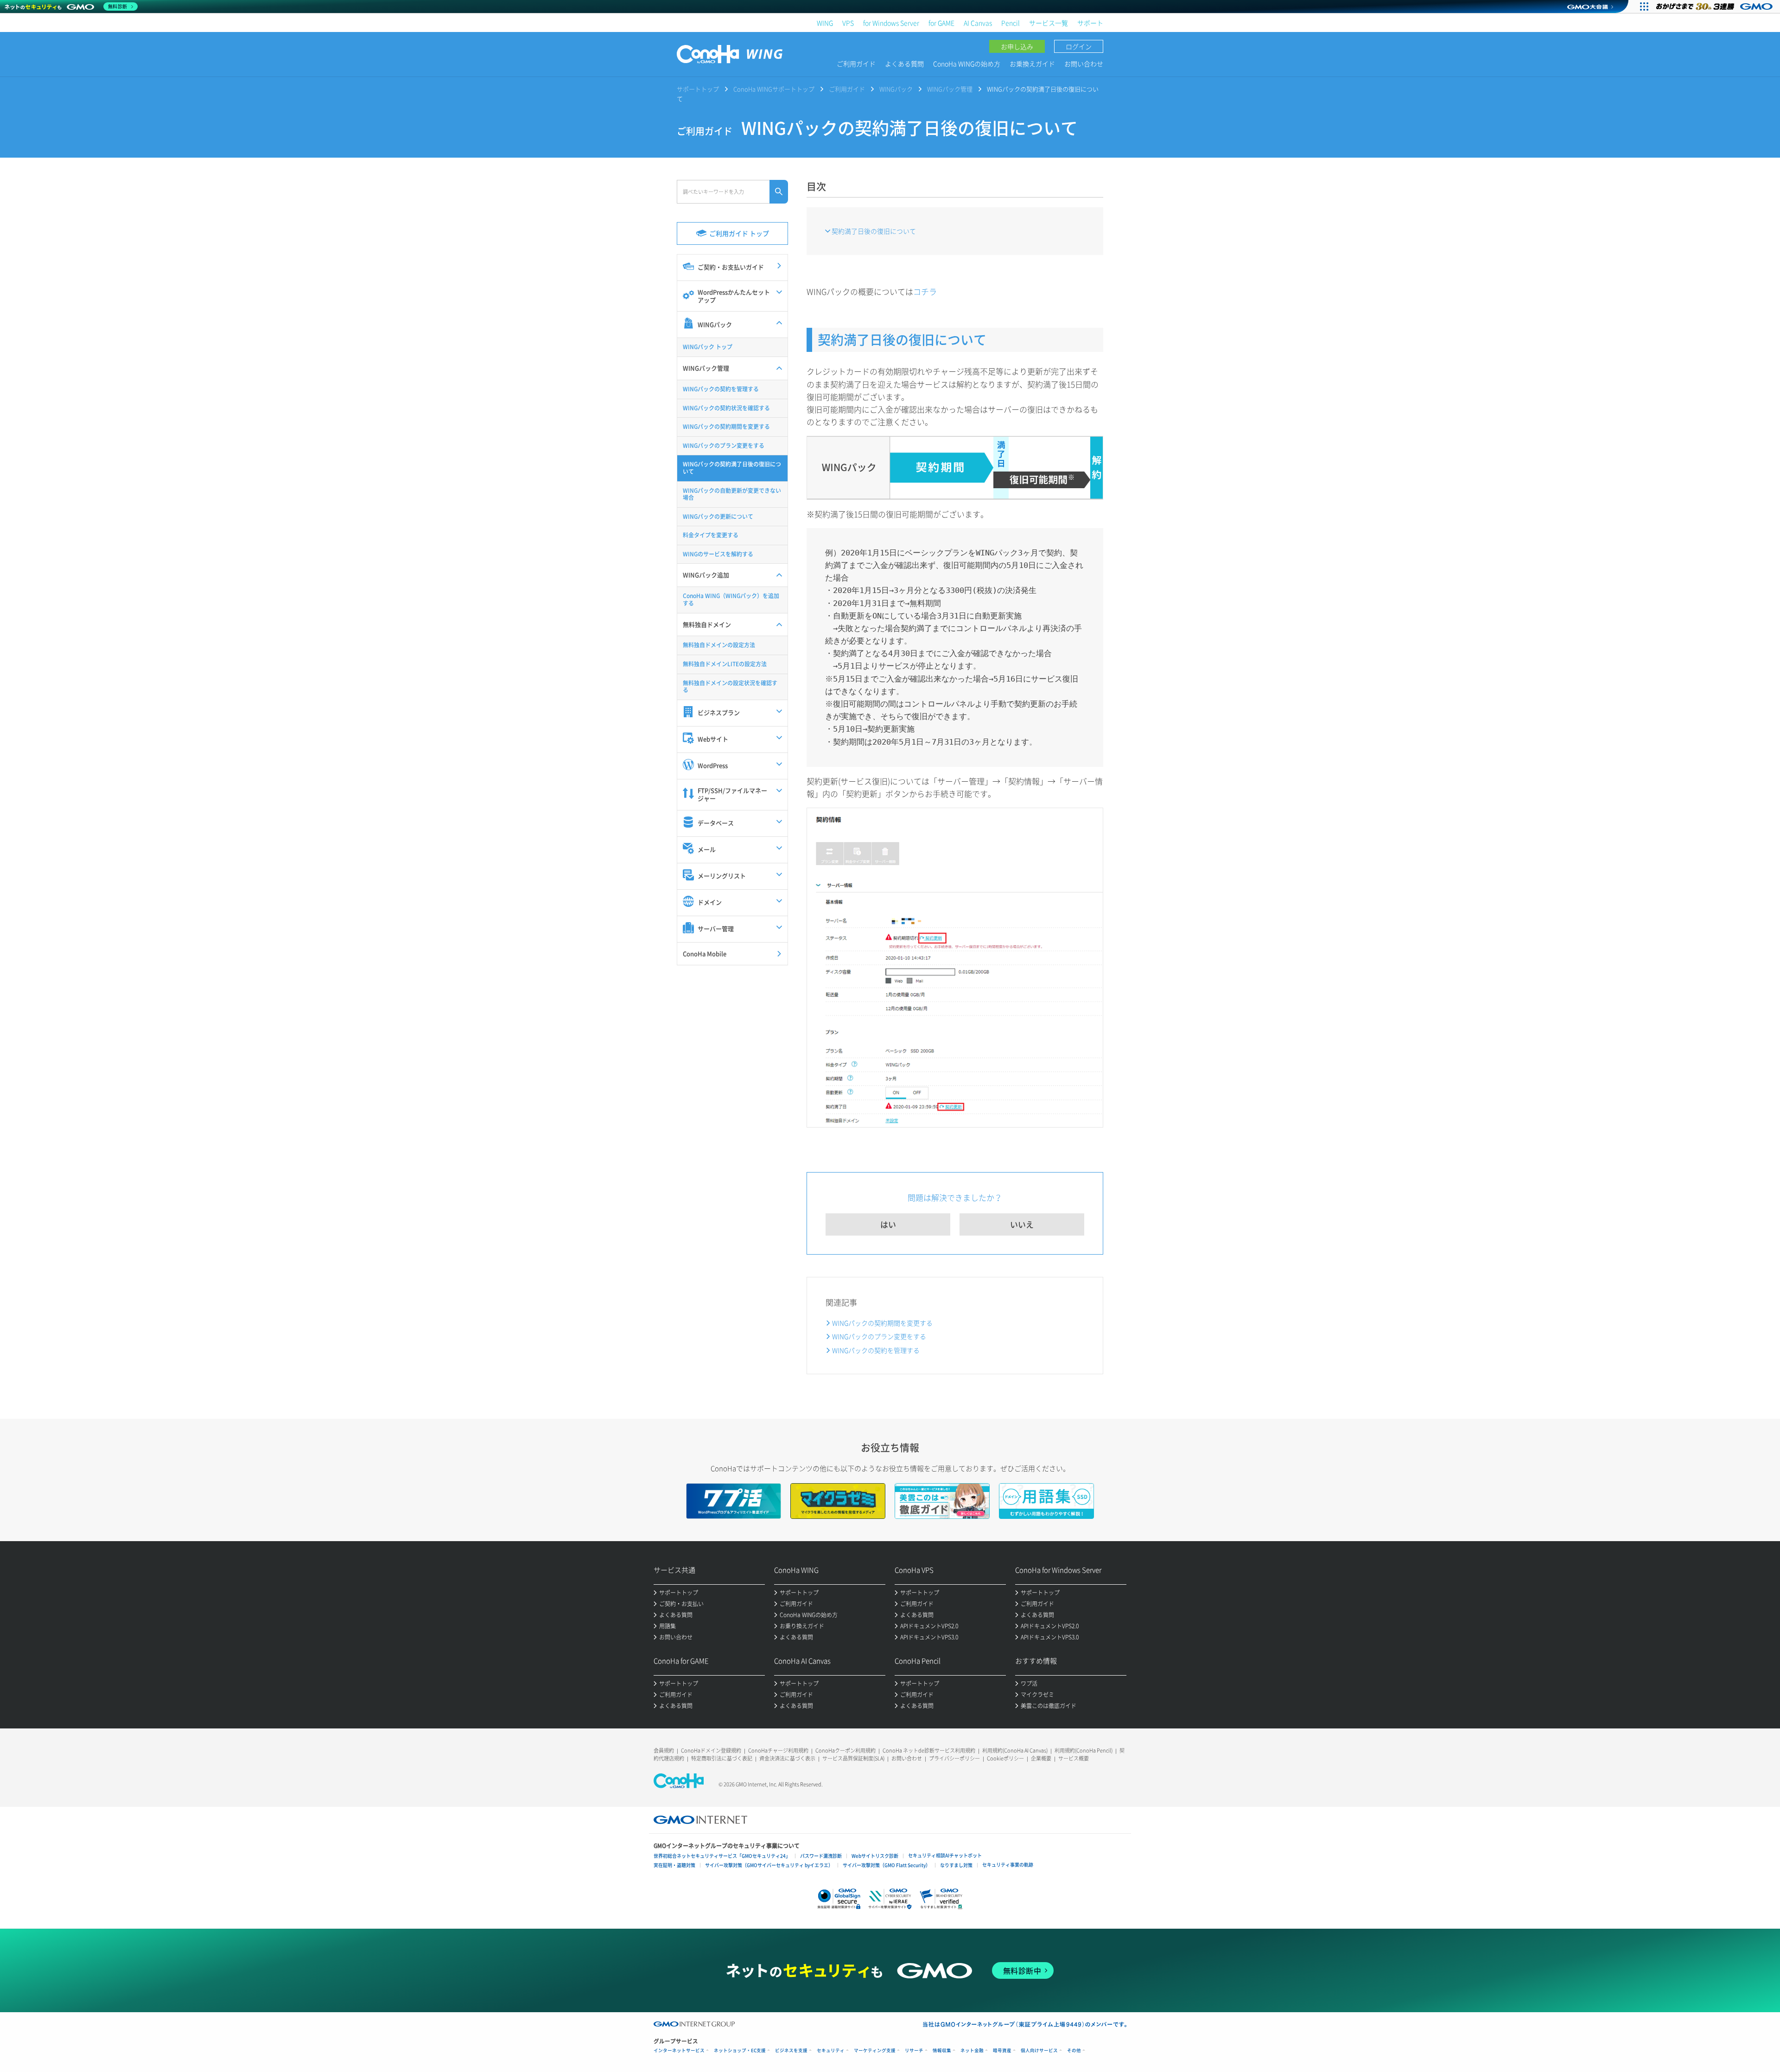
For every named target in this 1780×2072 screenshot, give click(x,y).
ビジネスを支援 (791, 2050)
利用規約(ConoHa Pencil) (1084, 1750)
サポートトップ (698, 89)
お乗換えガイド (1032, 64)
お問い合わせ (1084, 64)
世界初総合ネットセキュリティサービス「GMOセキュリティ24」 (722, 1856)
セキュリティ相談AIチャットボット (945, 1855)
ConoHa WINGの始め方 (967, 64)
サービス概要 (1074, 1758)
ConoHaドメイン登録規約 (711, 1750)
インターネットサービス (679, 2050)
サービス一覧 (1049, 23)
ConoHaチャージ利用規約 (778, 1750)
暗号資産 (1002, 2050)
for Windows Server (891, 23)
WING (825, 23)
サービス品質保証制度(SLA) (853, 1758)
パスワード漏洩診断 (821, 1856)
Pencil (1011, 23)
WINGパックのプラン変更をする (879, 1336)
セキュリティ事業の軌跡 (1008, 1865)
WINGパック (896, 89)
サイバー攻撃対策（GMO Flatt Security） (887, 1865)
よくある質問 (904, 64)
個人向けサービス (1039, 2050)
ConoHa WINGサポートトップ (774, 89)
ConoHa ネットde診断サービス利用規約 (929, 1750)
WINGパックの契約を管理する (876, 1350)
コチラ (925, 291)
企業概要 (1041, 1758)
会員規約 (664, 1750)
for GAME (941, 23)
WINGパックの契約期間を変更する (882, 1323)
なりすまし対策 (956, 1865)
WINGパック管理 (950, 89)
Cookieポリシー (1005, 1758)
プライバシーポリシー (954, 1758)
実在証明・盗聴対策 (674, 1865)
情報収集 (942, 2050)
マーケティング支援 (875, 2050)
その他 (1074, 2050)
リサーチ (914, 2050)
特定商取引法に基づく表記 (722, 1758)
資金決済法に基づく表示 (787, 1758)
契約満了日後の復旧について (874, 231)
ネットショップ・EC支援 (740, 2050)
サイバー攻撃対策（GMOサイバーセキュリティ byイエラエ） (769, 1865)
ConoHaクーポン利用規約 (845, 1750)
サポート (1090, 23)
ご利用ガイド (856, 64)
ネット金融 (972, 2050)
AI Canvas (978, 23)
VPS (848, 23)
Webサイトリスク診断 (875, 1856)
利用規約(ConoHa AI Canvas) (1015, 1750)
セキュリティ (831, 2050)
